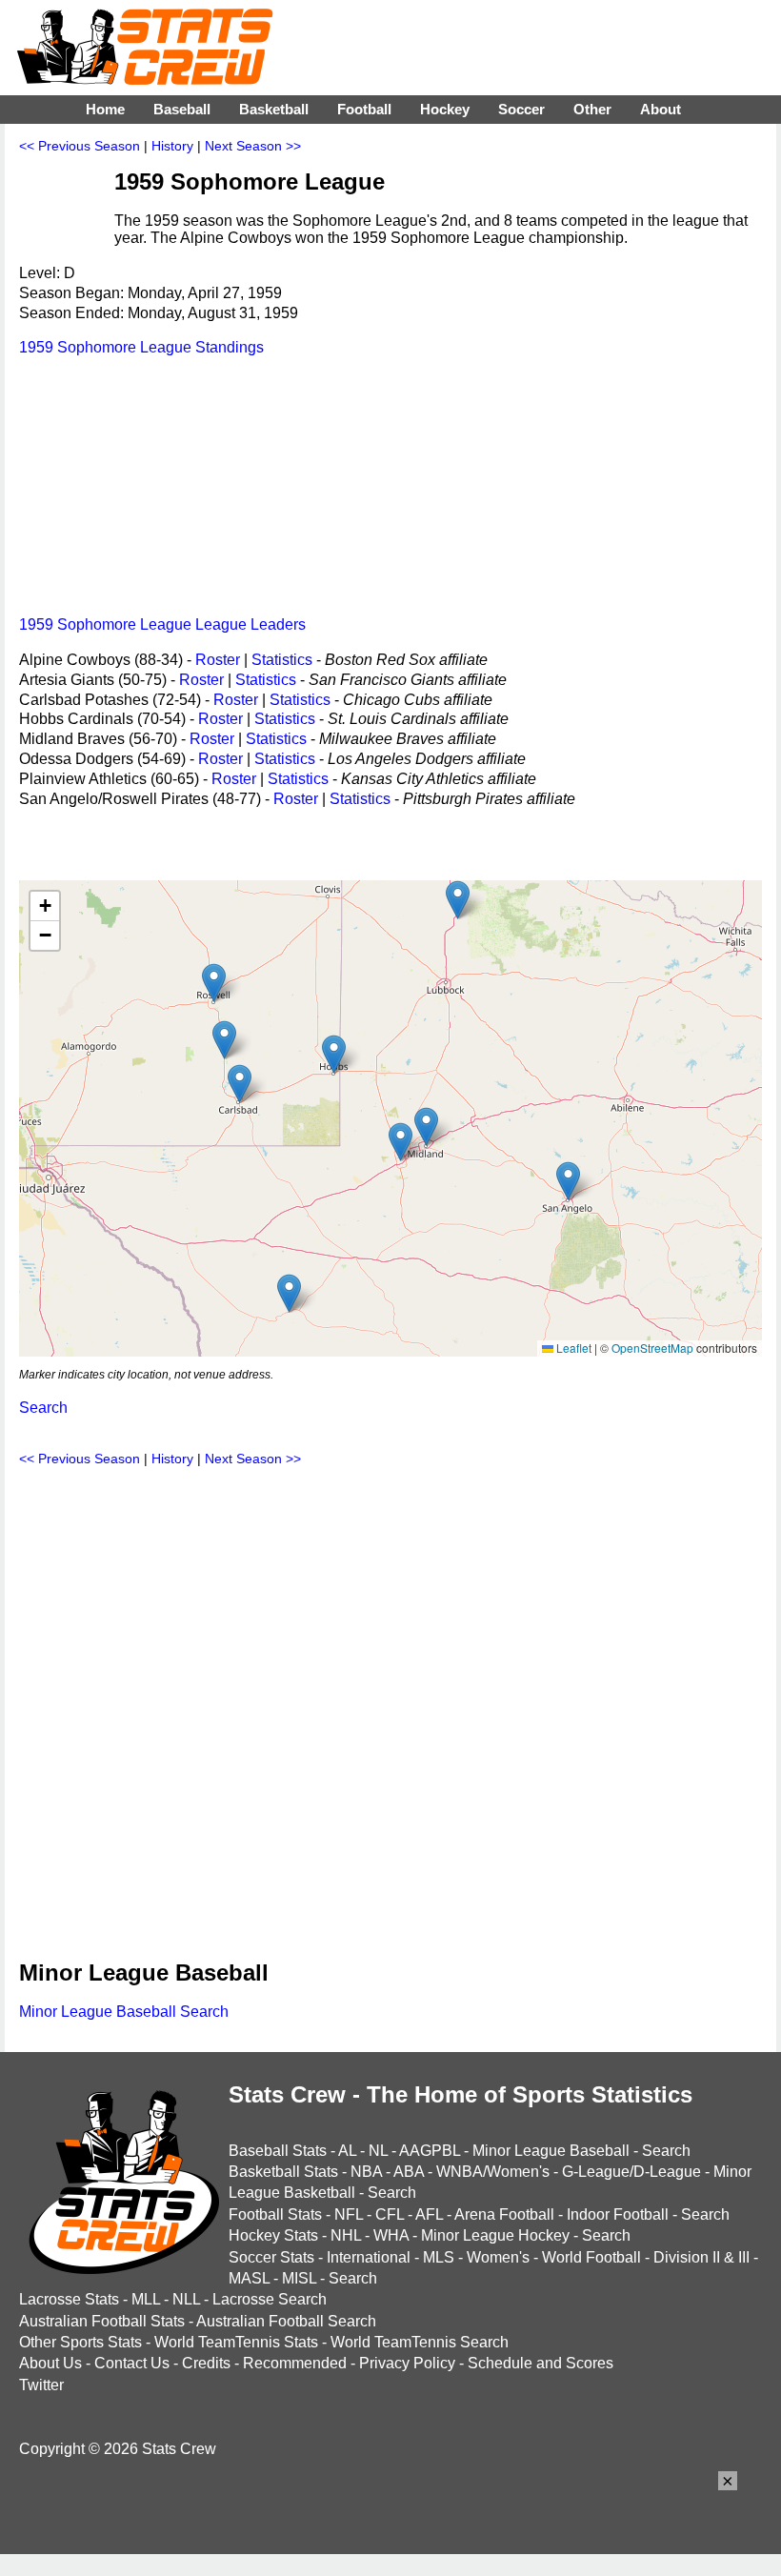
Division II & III (701, 2257)
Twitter (41, 2385)
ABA (409, 2172)
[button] (224, 1040)
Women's (498, 2257)
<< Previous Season (80, 146)
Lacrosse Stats (69, 2299)
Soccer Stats (271, 2257)
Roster (218, 660)
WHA (391, 2235)
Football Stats (275, 2214)
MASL (249, 2278)
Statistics (282, 660)
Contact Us (132, 2363)
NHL (346, 2235)
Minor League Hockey (495, 2235)
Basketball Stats (283, 2172)
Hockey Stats (273, 2235)
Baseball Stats (278, 2151)
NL (378, 2151)
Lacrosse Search (270, 2299)
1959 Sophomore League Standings (141, 347)
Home (105, 109)
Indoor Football (618, 2214)
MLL (146, 2299)
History (172, 146)
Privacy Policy (407, 2363)
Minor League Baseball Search (124, 2012)
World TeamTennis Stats (236, 2342)
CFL (390, 2214)
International (369, 2257)
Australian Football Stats (102, 2321)
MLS (439, 2257)
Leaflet (572, 1348)
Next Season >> (253, 146)
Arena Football (504, 2214)
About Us (50, 2363)
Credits (206, 2363)
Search (43, 1408)
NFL (349, 2214)
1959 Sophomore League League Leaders (162, 624)
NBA (366, 2172)
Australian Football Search (286, 2321)
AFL (429, 2214)
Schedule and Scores (541, 2363)
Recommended (295, 2363)
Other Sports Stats (80, 2342)
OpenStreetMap (652, 1348)
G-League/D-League (631, 2172)
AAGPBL (430, 2151)
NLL (186, 2299)
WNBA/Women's (493, 2172)
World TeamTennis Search (420, 2342)
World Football (591, 2257)
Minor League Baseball (551, 2151)
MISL (299, 2278)
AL (347, 2151)
